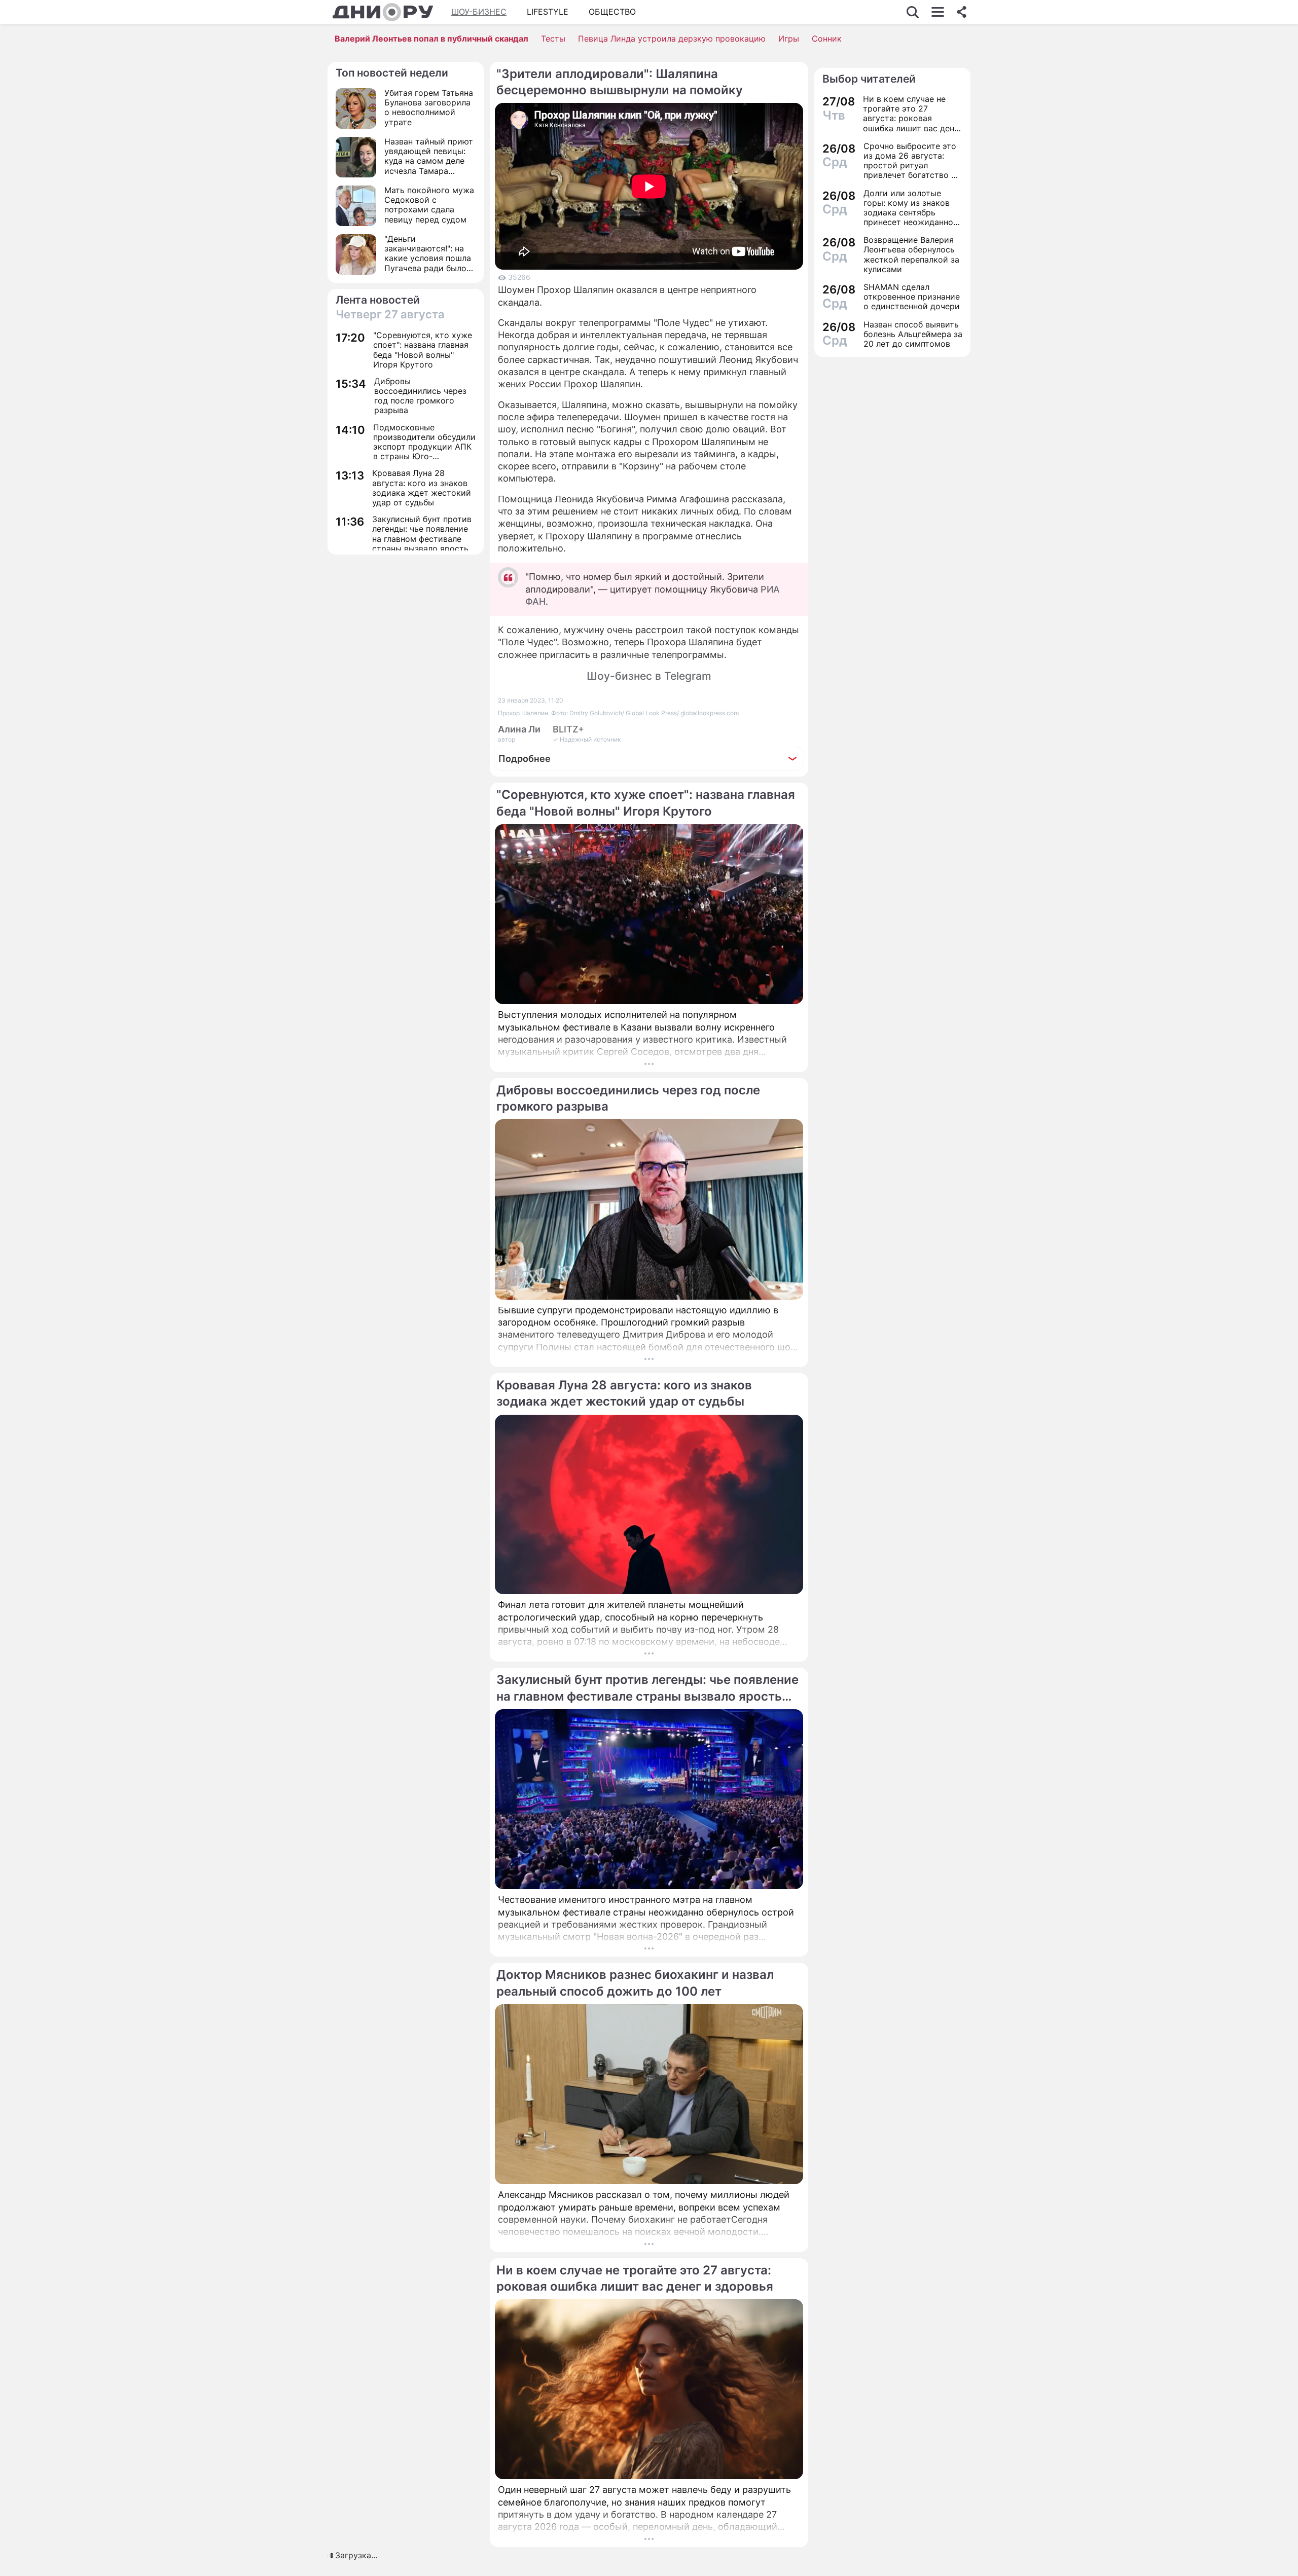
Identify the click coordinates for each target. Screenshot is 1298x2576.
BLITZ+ (568, 729)
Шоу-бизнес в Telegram (649, 676)
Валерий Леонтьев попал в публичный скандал (431, 39)
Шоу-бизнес (479, 12)
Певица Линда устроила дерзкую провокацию (672, 39)
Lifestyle (548, 12)
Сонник (827, 39)
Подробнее (525, 759)
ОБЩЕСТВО (612, 12)
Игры (789, 39)
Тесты (553, 39)
